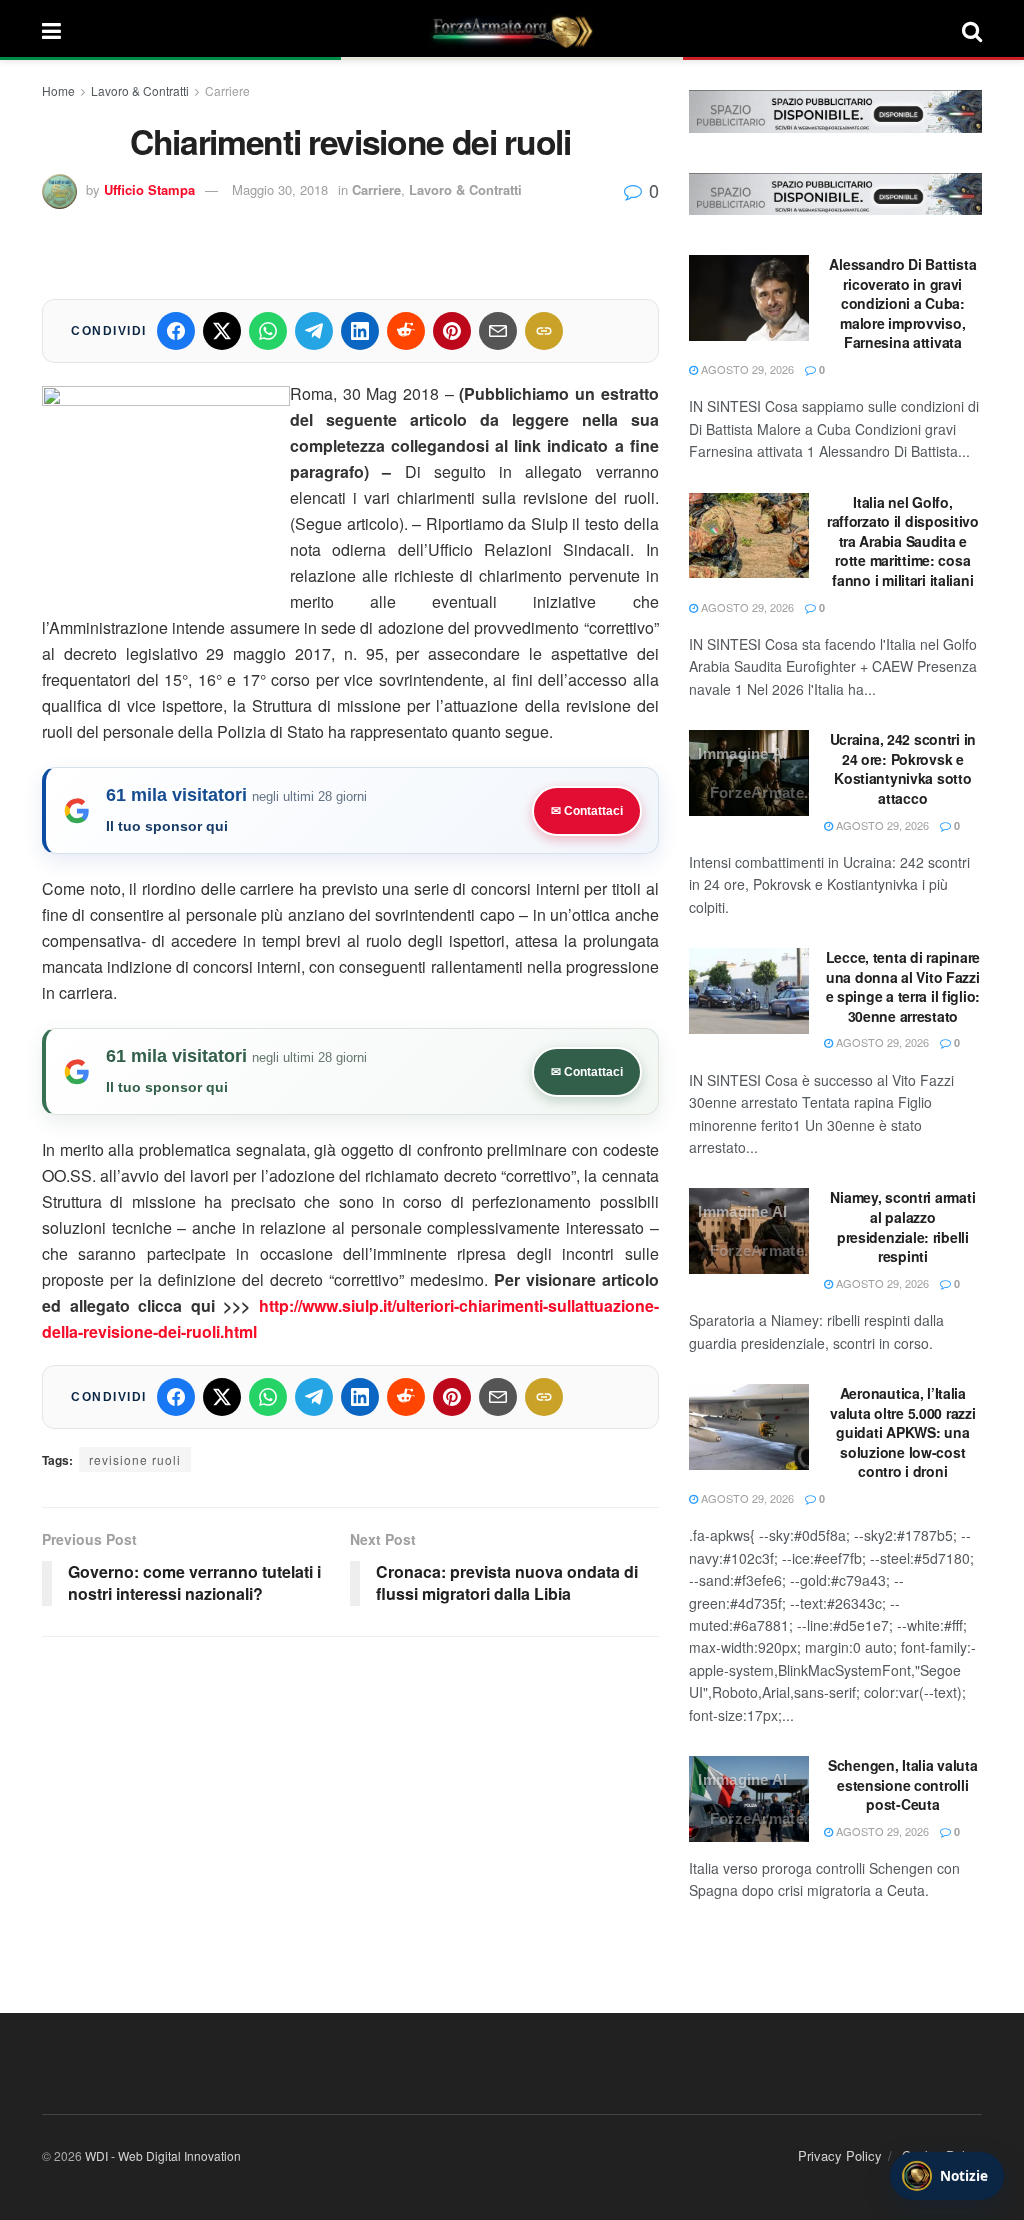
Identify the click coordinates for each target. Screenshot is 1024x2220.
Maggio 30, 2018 (280, 189)
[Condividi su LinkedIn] (360, 331)
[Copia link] (544, 331)
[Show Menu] (51, 30)
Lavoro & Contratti (140, 90)
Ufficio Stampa (149, 189)
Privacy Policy (840, 2155)
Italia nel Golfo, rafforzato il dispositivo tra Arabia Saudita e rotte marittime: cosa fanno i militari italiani (903, 541)
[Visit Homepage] (512, 30)
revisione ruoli (135, 1459)
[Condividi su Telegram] (314, 331)
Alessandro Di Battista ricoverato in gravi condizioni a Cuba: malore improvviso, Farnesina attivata (902, 303)
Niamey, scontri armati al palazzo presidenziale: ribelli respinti (902, 1226)
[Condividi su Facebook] (176, 331)
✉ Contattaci (587, 811)
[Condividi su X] (222, 331)
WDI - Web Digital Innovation (163, 2155)
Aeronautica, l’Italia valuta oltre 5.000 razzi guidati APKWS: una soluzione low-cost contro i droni (902, 1432)
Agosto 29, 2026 (746, 369)
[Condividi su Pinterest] (452, 331)
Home (58, 90)
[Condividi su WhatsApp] (268, 331)
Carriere (227, 90)
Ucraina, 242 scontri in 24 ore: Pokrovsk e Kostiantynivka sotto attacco (903, 768)
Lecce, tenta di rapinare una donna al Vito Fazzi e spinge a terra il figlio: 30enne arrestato (903, 986)
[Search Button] (972, 30)
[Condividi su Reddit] (406, 331)
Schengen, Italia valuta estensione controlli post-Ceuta (903, 1784)
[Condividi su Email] (498, 331)
